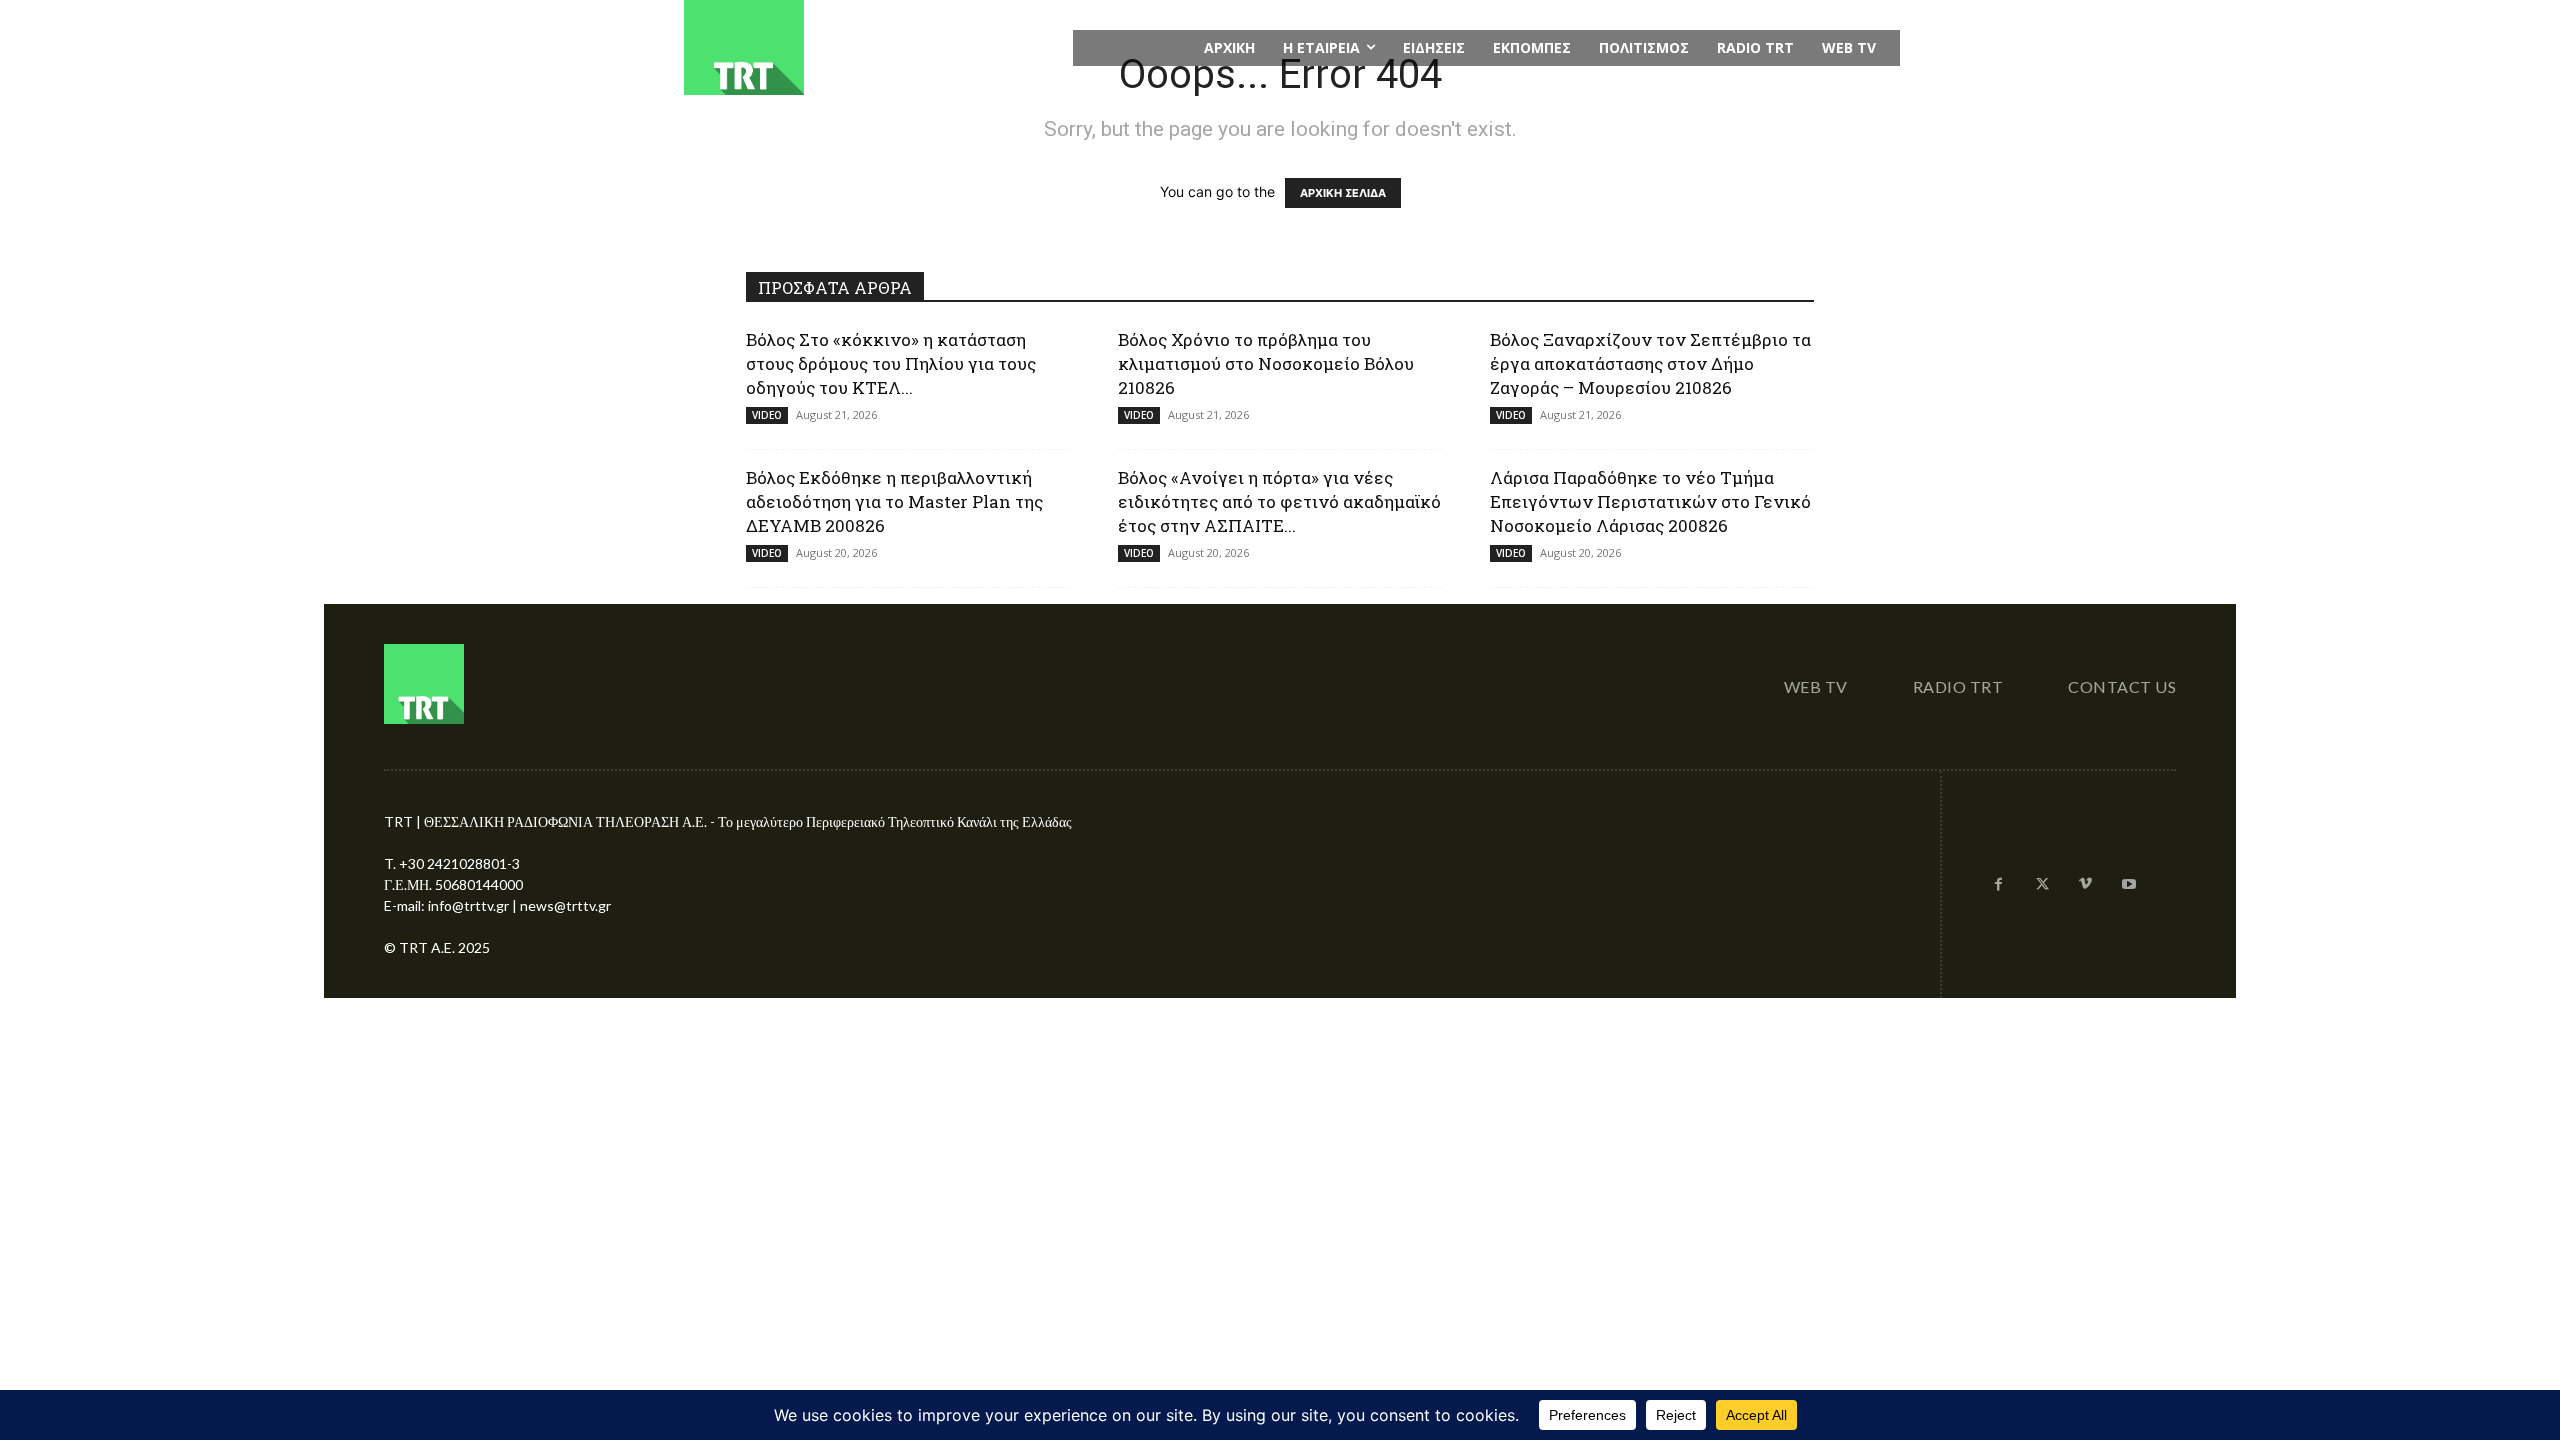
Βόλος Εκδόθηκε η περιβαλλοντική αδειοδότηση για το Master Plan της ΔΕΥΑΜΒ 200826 (894, 501)
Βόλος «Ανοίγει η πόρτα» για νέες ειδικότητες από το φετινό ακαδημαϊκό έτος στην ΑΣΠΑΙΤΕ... (1279, 501)
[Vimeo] (2086, 885)
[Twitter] (2042, 885)
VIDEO (767, 415)
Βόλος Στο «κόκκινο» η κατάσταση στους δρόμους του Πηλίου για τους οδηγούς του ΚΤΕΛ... (891, 363)
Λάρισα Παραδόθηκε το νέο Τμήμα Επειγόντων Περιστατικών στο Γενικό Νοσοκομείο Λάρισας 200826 (1650, 501)
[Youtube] (2129, 885)
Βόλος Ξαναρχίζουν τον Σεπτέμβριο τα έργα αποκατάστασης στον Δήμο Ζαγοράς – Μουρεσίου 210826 (1650, 363)
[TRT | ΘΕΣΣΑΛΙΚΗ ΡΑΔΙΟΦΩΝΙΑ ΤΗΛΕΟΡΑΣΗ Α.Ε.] (866, 47)
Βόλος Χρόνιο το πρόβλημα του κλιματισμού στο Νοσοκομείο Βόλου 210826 (1266, 363)
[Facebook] (1999, 885)
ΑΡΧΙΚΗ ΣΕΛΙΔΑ (1343, 193)
